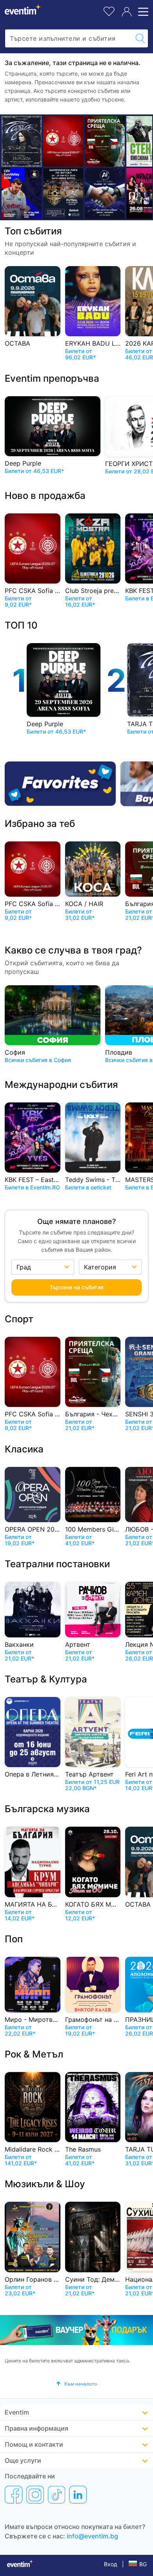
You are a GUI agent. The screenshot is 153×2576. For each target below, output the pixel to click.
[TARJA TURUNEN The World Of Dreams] (22, 141)
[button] (76, 2384)
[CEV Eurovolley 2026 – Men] (22, 193)
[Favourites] (60, 784)
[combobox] (69, 38)
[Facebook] (14, 2494)
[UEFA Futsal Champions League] (63, 193)
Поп (14, 1939)
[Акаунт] (127, 12)
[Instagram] (35, 2494)
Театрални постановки (57, 1564)
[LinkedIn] (78, 2494)
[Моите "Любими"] (109, 10)
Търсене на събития (76, 1287)
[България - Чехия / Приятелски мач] (105, 141)
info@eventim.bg (92, 2536)
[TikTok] (56, 2494)
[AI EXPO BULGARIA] (105, 193)
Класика (24, 1449)
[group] (76, 2330)
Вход (111, 2564)
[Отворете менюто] (142, 12)
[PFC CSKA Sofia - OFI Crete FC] (63, 141)
